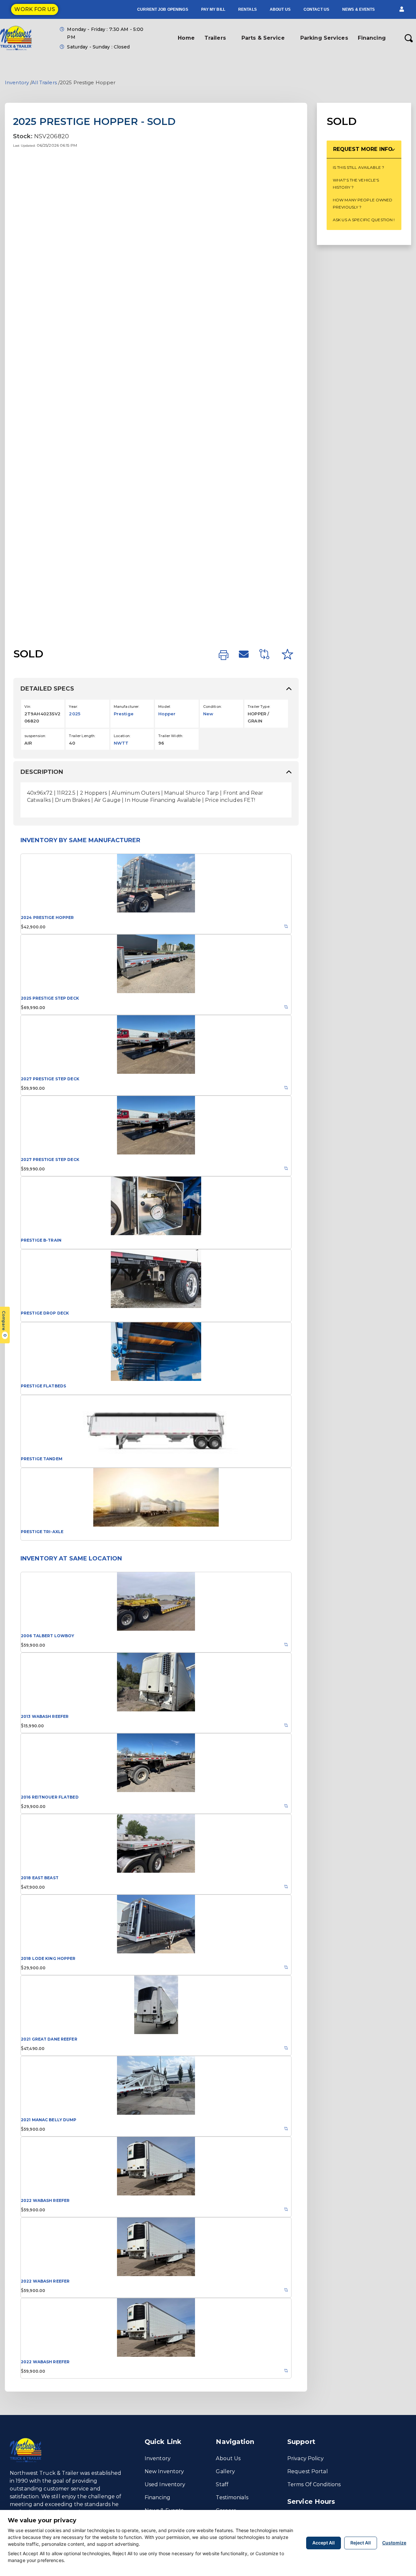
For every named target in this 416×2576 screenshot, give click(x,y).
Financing (372, 38)
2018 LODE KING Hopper (48, 1958)
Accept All (324, 2543)
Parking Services (324, 38)
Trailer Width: (171, 736)
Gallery (225, 2471)
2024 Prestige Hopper (47, 917)
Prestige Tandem (42, 1459)
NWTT (121, 743)
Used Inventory (165, 2484)
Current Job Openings (162, 9)
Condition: (212, 707)
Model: (164, 707)
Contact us (316, 9)
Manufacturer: (127, 707)
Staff (222, 2484)
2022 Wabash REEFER (45, 2200)
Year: (73, 707)
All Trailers (44, 82)
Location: (122, 736)
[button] (402, 9)
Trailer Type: (259, 707)
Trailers (215, 38)
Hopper (167, 714)
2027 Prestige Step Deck (50, 1079)
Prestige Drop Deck (45, 1313)
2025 (74, 714)
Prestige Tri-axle (42, 1532)
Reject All (361, 2543)
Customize (394, 2543)
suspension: (35, 736)
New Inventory (164, 2471)
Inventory (17, 82)
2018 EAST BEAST (40, 1878)
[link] (224, 655)
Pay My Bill (213, 9)
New (208, 714)
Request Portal (308, 2471)
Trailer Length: (82, 736)
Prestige (124, 714)
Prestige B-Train (41, 1240)
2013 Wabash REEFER (45, 1716)
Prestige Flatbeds (43, 1386)
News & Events (359, 9)
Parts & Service (263, 38)
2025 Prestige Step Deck (50, 998)
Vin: (28, 707)
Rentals (247, 9)
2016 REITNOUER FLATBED (50, 1797)
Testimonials (232, 2497)
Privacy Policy (305, 2458)
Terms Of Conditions (314, 2484)
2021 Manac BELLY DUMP (49, 2120)
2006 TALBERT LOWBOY (47, 1636)
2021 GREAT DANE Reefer (49, 2039)
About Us (280, 9)
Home (186, 38)
